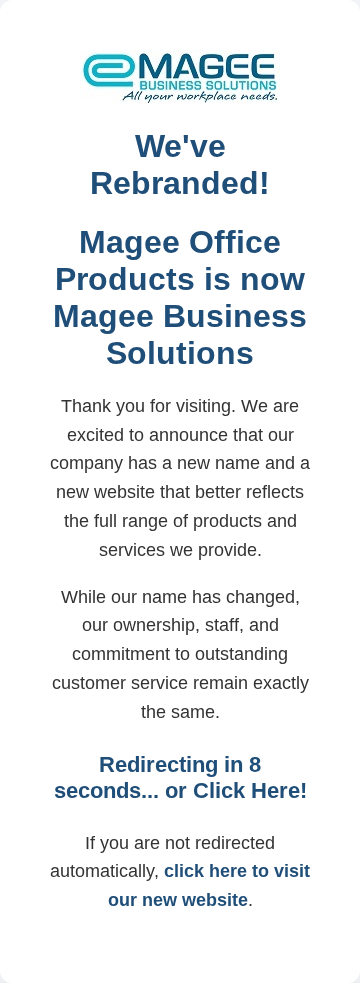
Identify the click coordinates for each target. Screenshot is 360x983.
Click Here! (250, 790)
